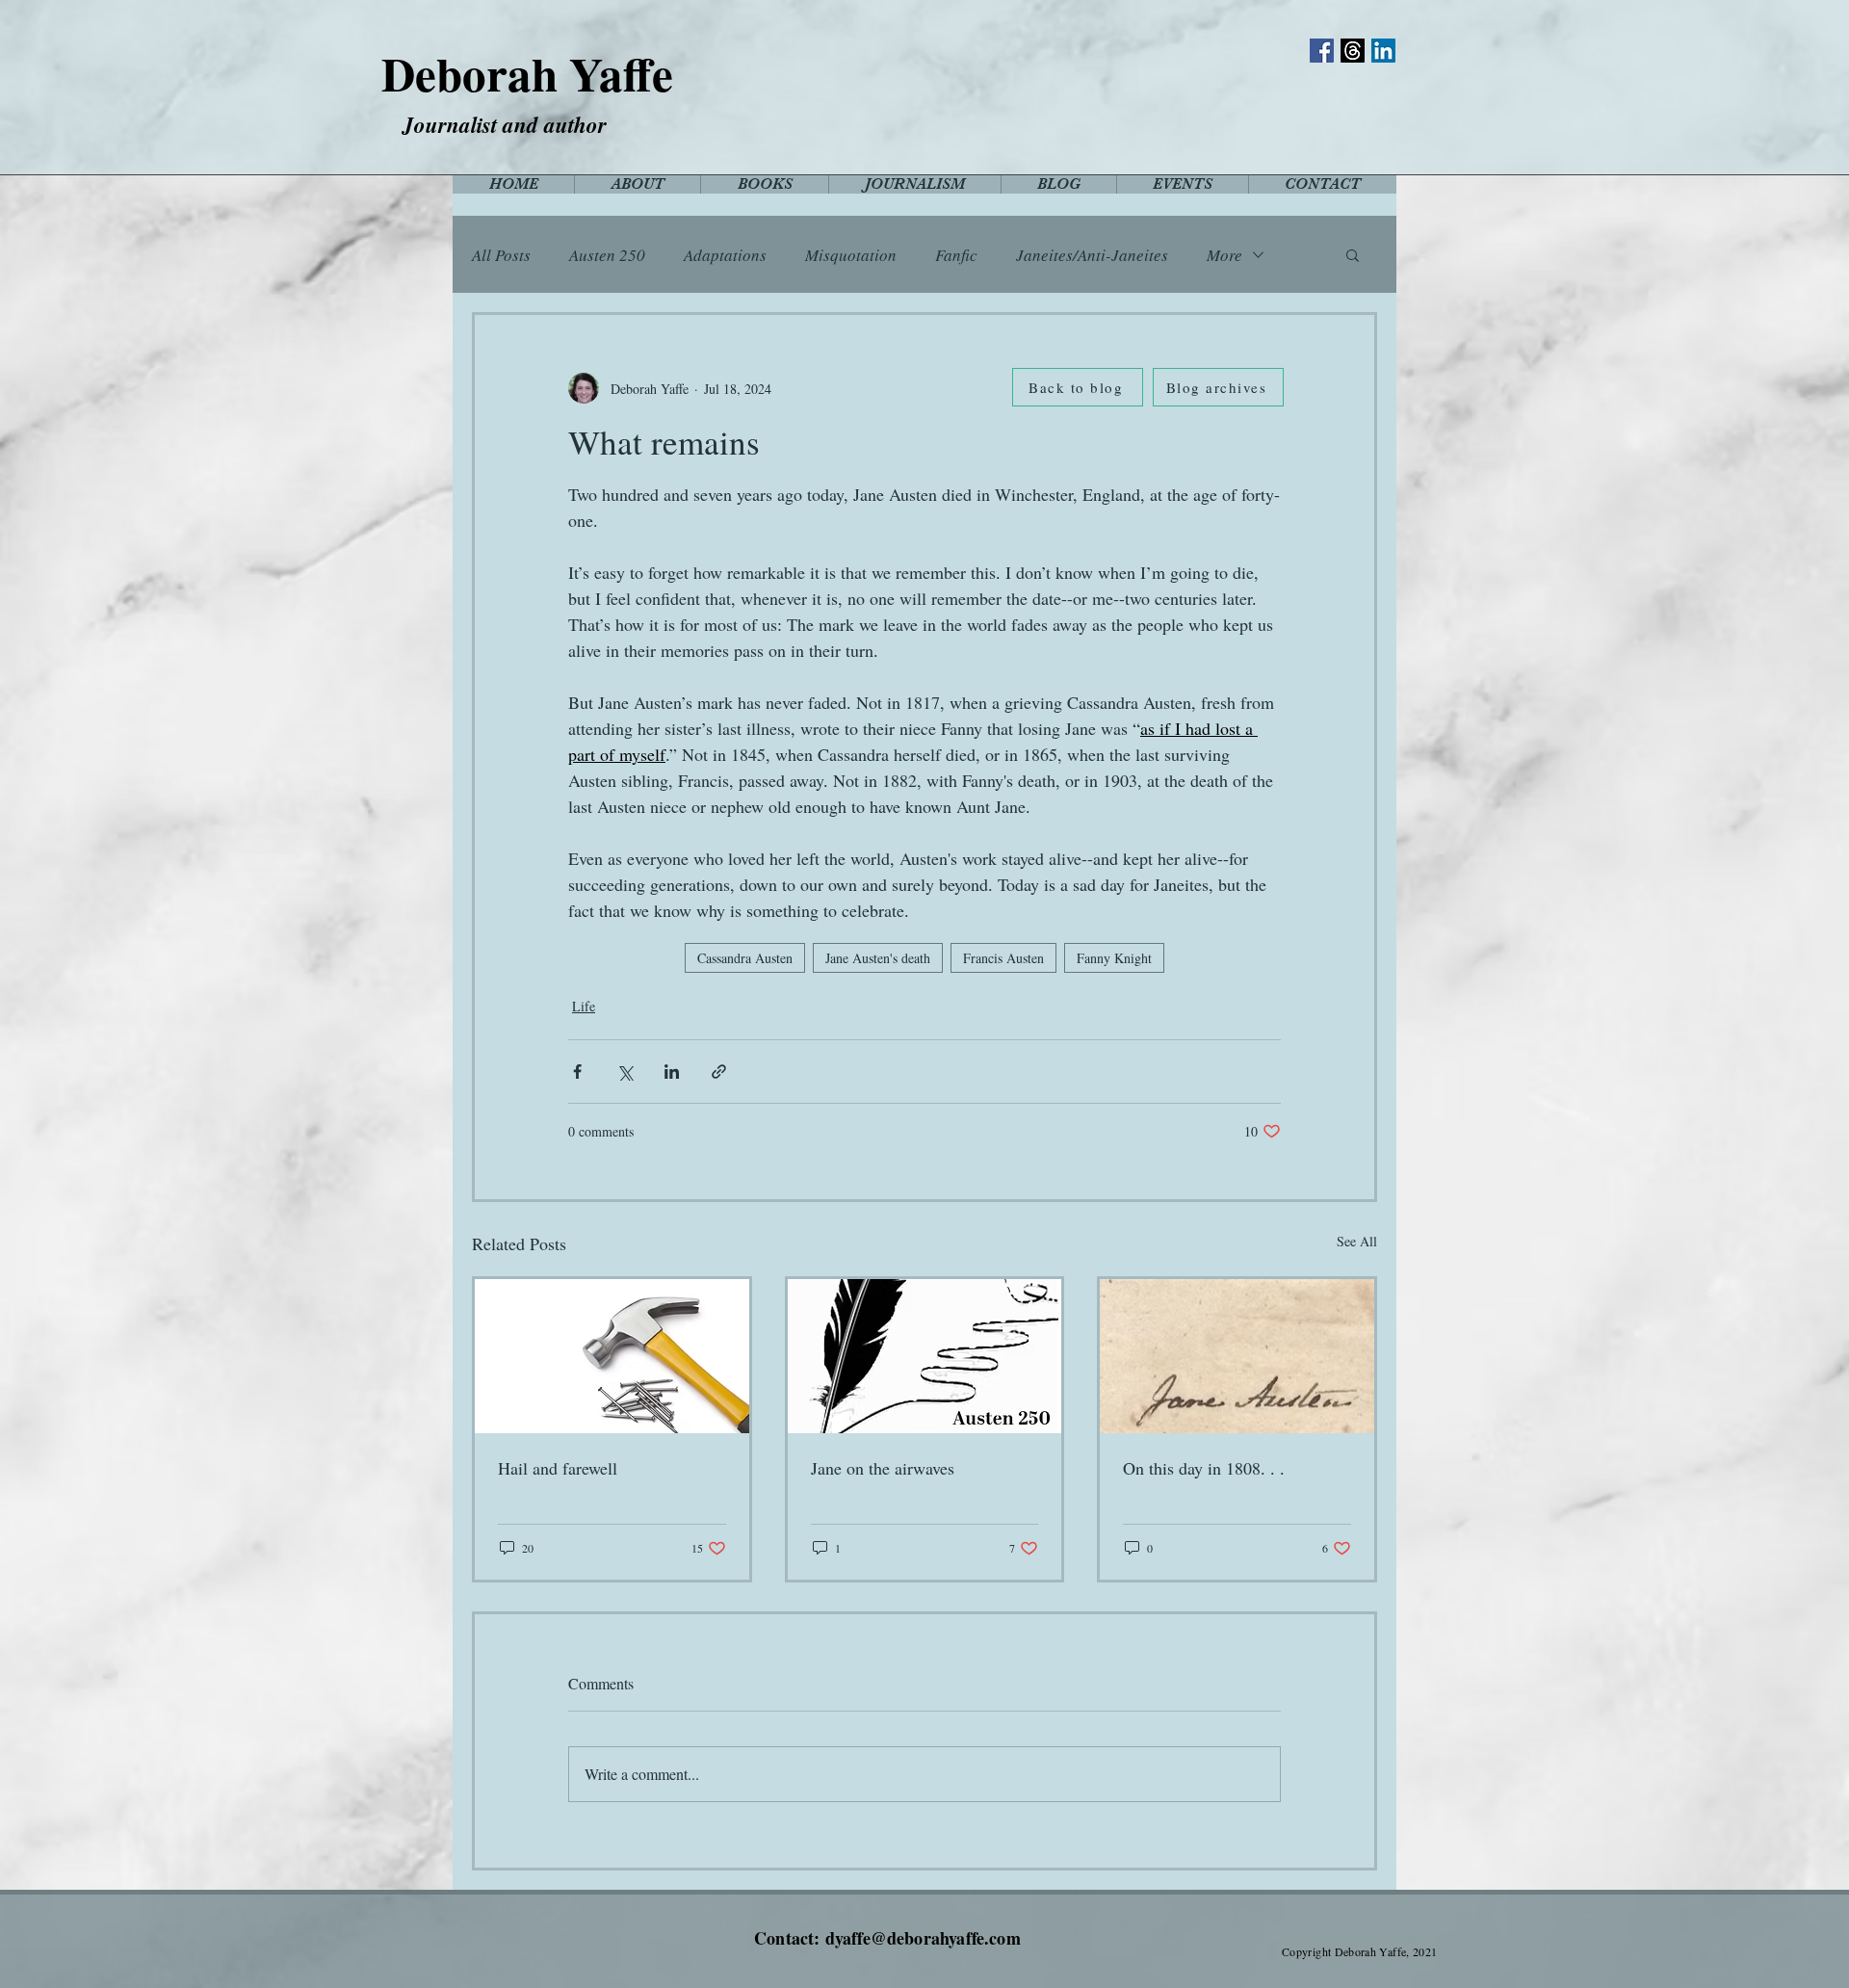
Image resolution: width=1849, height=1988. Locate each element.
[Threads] (1353, 51)
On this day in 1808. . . (1204, 1468)
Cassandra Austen (745, 958)
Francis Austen (1003, 958)
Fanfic (956, 255)
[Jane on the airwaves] (925, 1356)
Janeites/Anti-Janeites (1092, 255)
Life (584, 1006)
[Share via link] (719, 1072)
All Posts (501, 255)
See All (1357, 1241)
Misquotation (851, 255)
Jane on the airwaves (883, 1468)
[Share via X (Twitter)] (625, 1072)
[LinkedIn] (1383, 51)
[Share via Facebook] (577, 1072)
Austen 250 (607, 255)
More (1224, 255)
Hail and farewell (558, 1468)
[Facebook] (1322, 51)
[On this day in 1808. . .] (1237, 1356)
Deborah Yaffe (527, 73)
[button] (1353, 254)
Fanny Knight (1114, 958)
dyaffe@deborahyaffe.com (923, 1938)
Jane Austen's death (878, 958)
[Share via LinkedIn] (672, 1072)
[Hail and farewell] (612, 1356)
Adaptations (725, 255)
